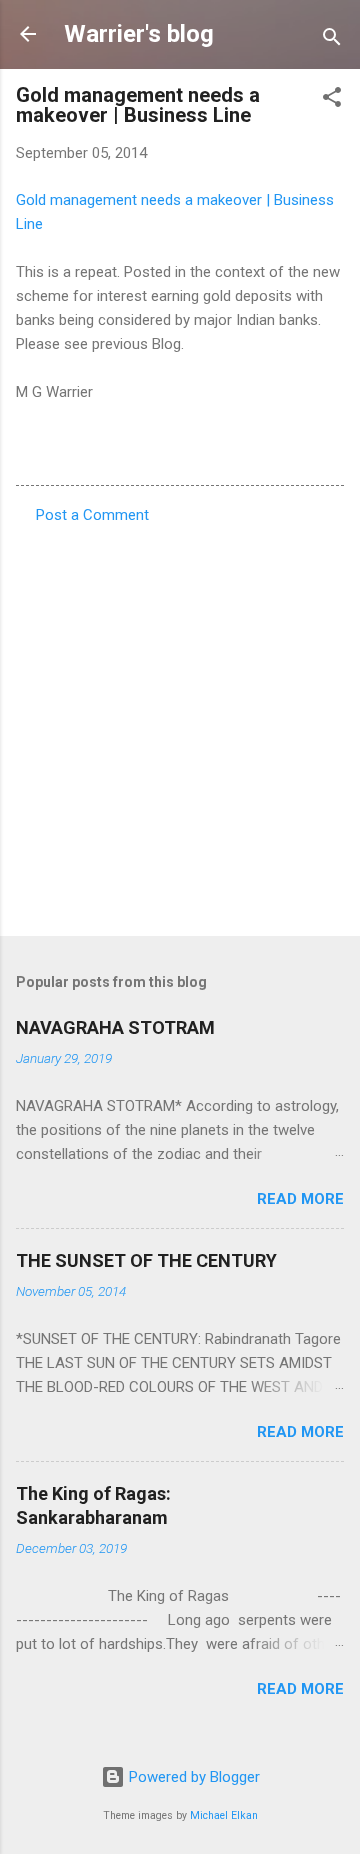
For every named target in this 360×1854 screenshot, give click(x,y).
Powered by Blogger (192, 1777)
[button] (332, 100)
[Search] (332, 40)
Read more (300, 1199)
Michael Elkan (224, 1815)
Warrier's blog (139, 34)
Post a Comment (92, 515)
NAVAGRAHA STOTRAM (115, 1027)
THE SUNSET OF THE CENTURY (146, 1260)
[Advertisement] (180, 724)
